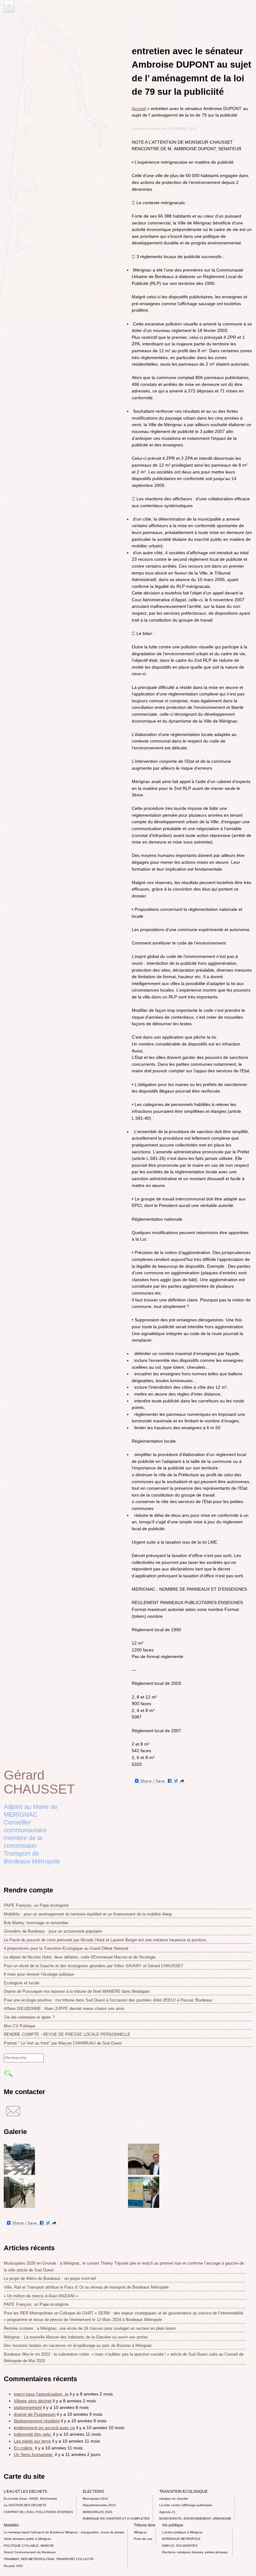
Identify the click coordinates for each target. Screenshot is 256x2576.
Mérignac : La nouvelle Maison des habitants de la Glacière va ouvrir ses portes (76, 2337)
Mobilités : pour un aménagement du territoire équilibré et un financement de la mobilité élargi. (88, 1914)
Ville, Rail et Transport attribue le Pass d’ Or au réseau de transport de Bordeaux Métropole (86, 2287)
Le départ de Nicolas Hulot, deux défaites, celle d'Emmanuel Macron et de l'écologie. (80, 1957)
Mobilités (11, 2525)
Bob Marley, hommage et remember (36, 1923)
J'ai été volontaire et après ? (29, 2017)
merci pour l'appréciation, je (41, 2394)
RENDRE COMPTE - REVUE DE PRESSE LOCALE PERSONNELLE (67, 2034)
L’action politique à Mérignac (182, 2532)
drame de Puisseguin (35, 2414)
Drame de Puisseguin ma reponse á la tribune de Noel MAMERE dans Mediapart (77, 1991)
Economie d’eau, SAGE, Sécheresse (30, 2499)
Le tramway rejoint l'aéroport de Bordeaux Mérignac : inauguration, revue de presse (64, 2532)
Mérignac (140, 2532)
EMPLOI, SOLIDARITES (180, 2546)
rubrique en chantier (174, 2499)
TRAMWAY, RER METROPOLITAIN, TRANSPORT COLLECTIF (49, 2559)
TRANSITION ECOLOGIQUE (183, 2492)
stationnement (28, 2407)
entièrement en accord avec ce (44, 2428)
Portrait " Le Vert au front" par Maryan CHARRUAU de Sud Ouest (63, 2043)
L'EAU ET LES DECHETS (25, 2492)
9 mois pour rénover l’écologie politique (39, 1974)
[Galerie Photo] (19, 2173)
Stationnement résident (37, 2421)
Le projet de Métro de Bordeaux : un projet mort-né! (50, 2278)
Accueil (139, 108)
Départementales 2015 (99, 2505)
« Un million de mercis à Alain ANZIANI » (41, 2296)
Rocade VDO (13, 2566)
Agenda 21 (167, 2512)
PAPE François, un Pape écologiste (36, 1905)
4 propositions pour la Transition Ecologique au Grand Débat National (66, 1948)
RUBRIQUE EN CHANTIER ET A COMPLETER (116, 2518)
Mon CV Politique (20, 2026)
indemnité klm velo (33, 2434)
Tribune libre (145, 2525)
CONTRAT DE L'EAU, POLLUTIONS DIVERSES (38, 2512)
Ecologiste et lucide (22, 1983)
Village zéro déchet (33, 2401)
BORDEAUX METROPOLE (181, 2539)
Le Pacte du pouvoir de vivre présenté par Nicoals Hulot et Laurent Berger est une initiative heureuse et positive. (105, 1940)
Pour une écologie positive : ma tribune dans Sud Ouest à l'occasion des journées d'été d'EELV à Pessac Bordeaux (108, 2000)
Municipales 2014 (95, 2499)
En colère (24, 2448)
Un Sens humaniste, (34, 2454)
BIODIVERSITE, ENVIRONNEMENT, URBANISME (195, 2518)
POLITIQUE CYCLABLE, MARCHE (29, 2546)
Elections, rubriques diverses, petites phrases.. (196, 2552)
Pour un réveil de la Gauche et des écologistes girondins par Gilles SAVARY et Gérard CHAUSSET (94, 1966)
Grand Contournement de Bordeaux (30, 2552)
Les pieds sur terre (32, 2441)
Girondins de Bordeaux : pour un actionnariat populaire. (53, 1931)
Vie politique (173, 2525)
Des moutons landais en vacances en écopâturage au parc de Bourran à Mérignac (78, 2345)
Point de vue (143, 2539)
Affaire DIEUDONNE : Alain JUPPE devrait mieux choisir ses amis (64, 2009)
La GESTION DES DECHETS (25, 2505)
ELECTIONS (93, 2492)
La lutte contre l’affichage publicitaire (186, 2505)
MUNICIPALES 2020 (98, 2512)
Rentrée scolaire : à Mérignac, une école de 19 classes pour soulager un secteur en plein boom (90, 2328)
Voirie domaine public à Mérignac (27, 2539)
